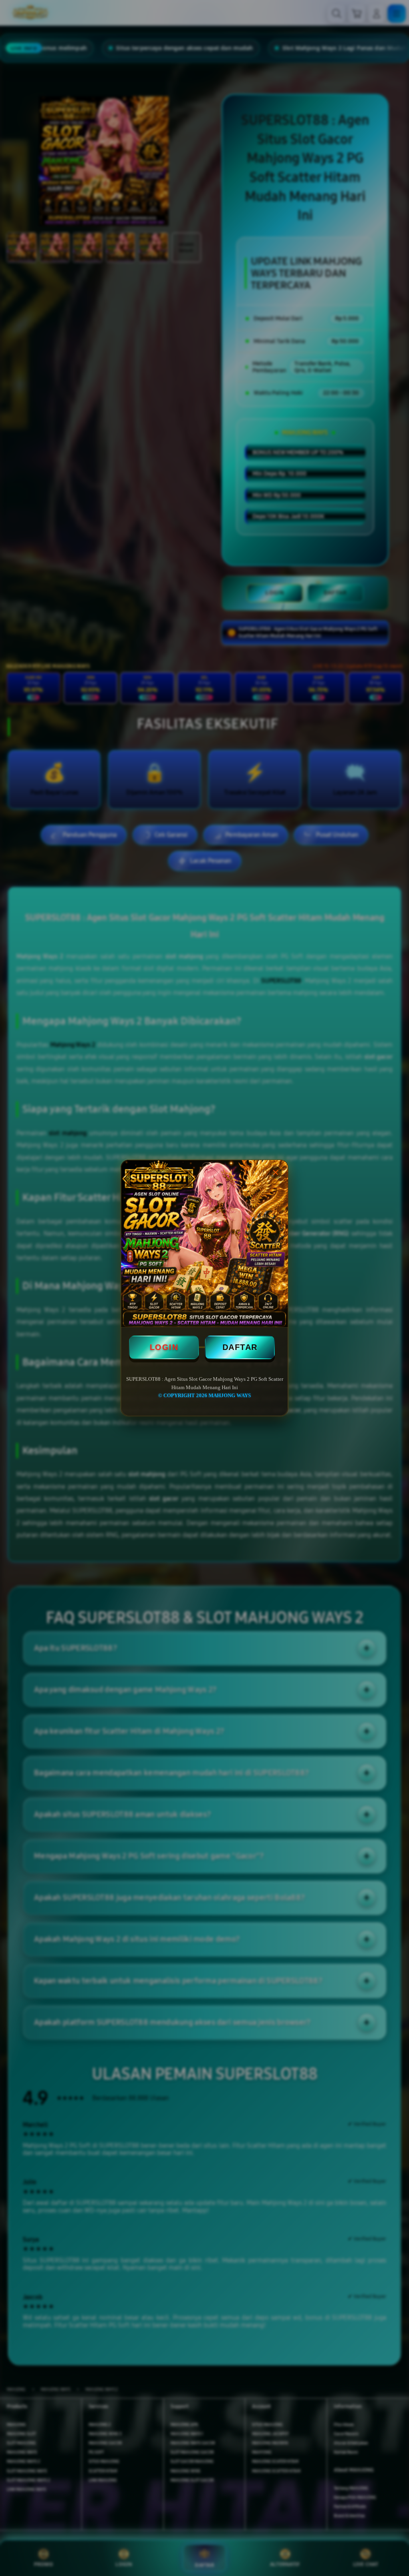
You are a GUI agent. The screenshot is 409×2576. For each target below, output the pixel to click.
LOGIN (164, 1347)
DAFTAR (240, 1347)
